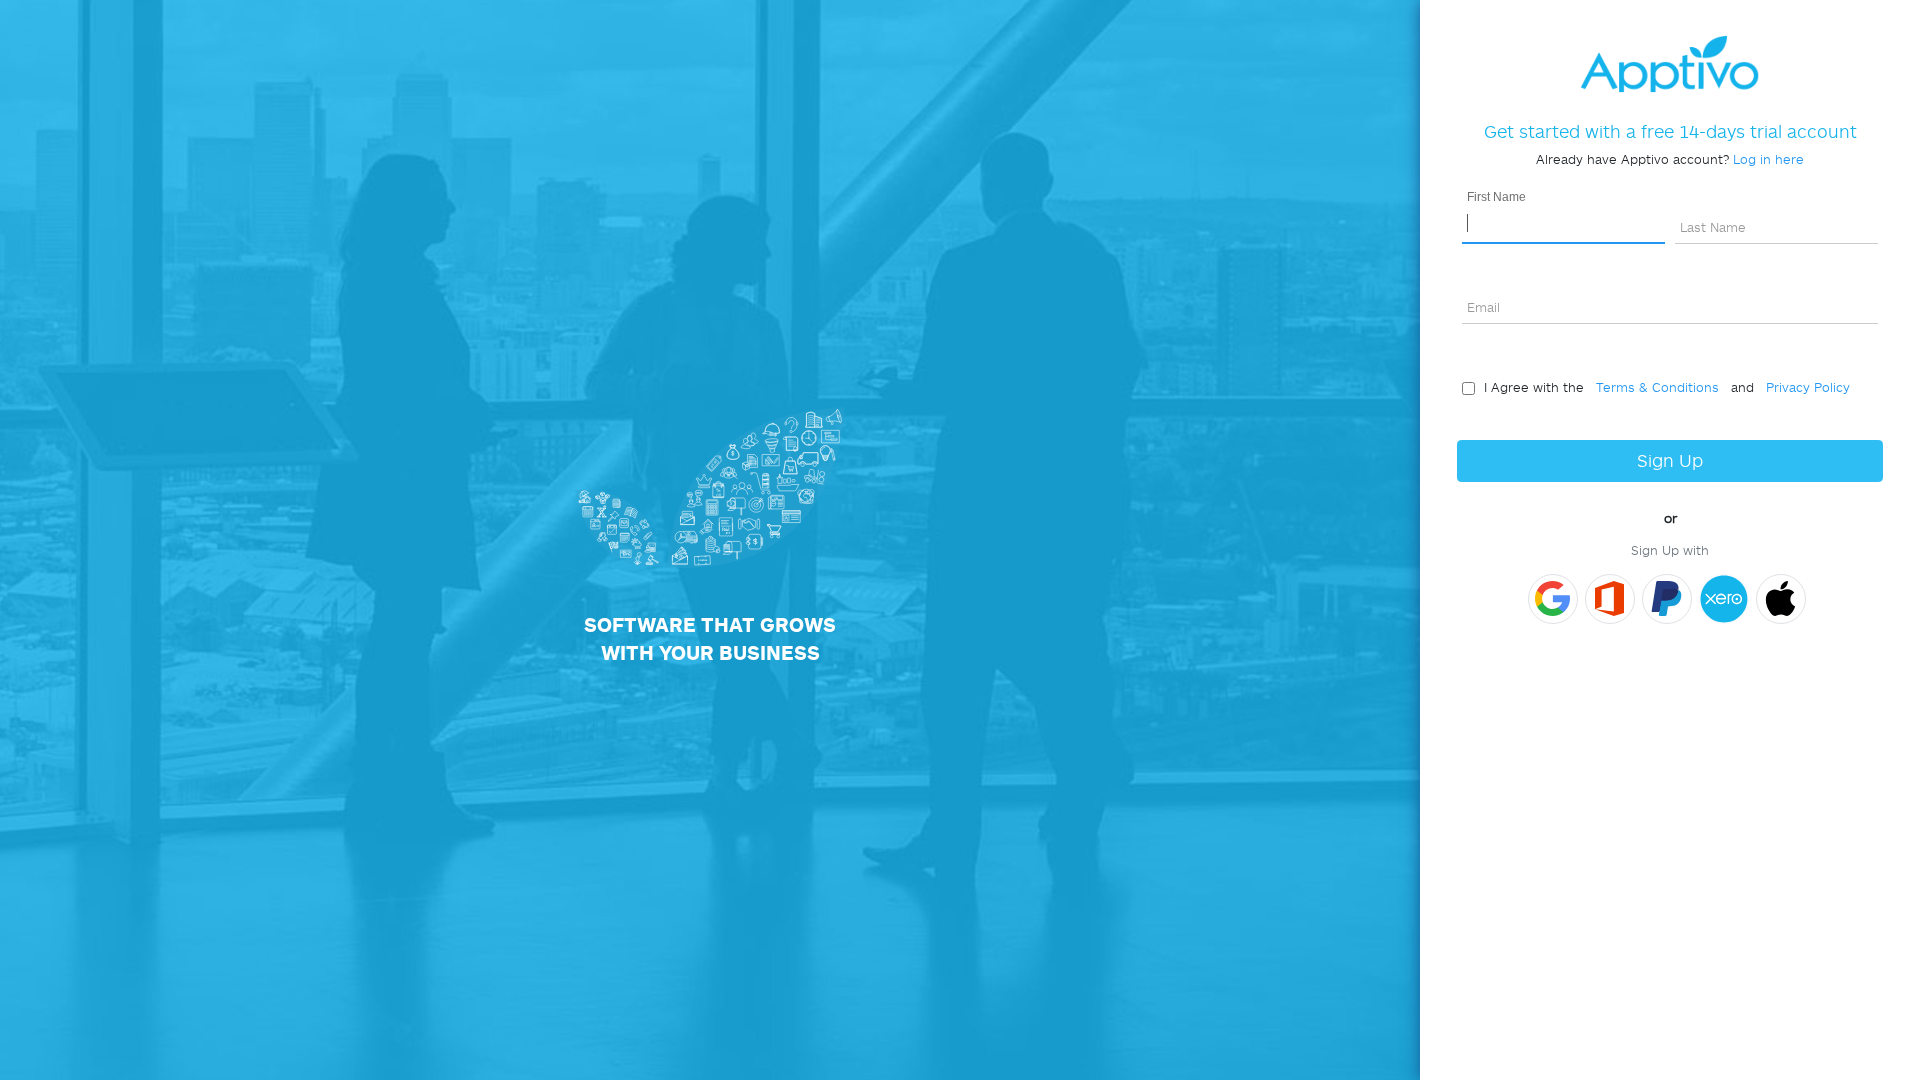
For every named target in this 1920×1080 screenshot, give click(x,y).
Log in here (1768, 159)
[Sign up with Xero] (1724, 599)
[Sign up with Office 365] (1610, 599)
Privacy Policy (1804, 387)
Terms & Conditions (1653, 387)
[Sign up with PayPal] (1667, 599)
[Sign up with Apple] (1781, 599)
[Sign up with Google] (1553, 599)
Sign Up (1670, 460)
